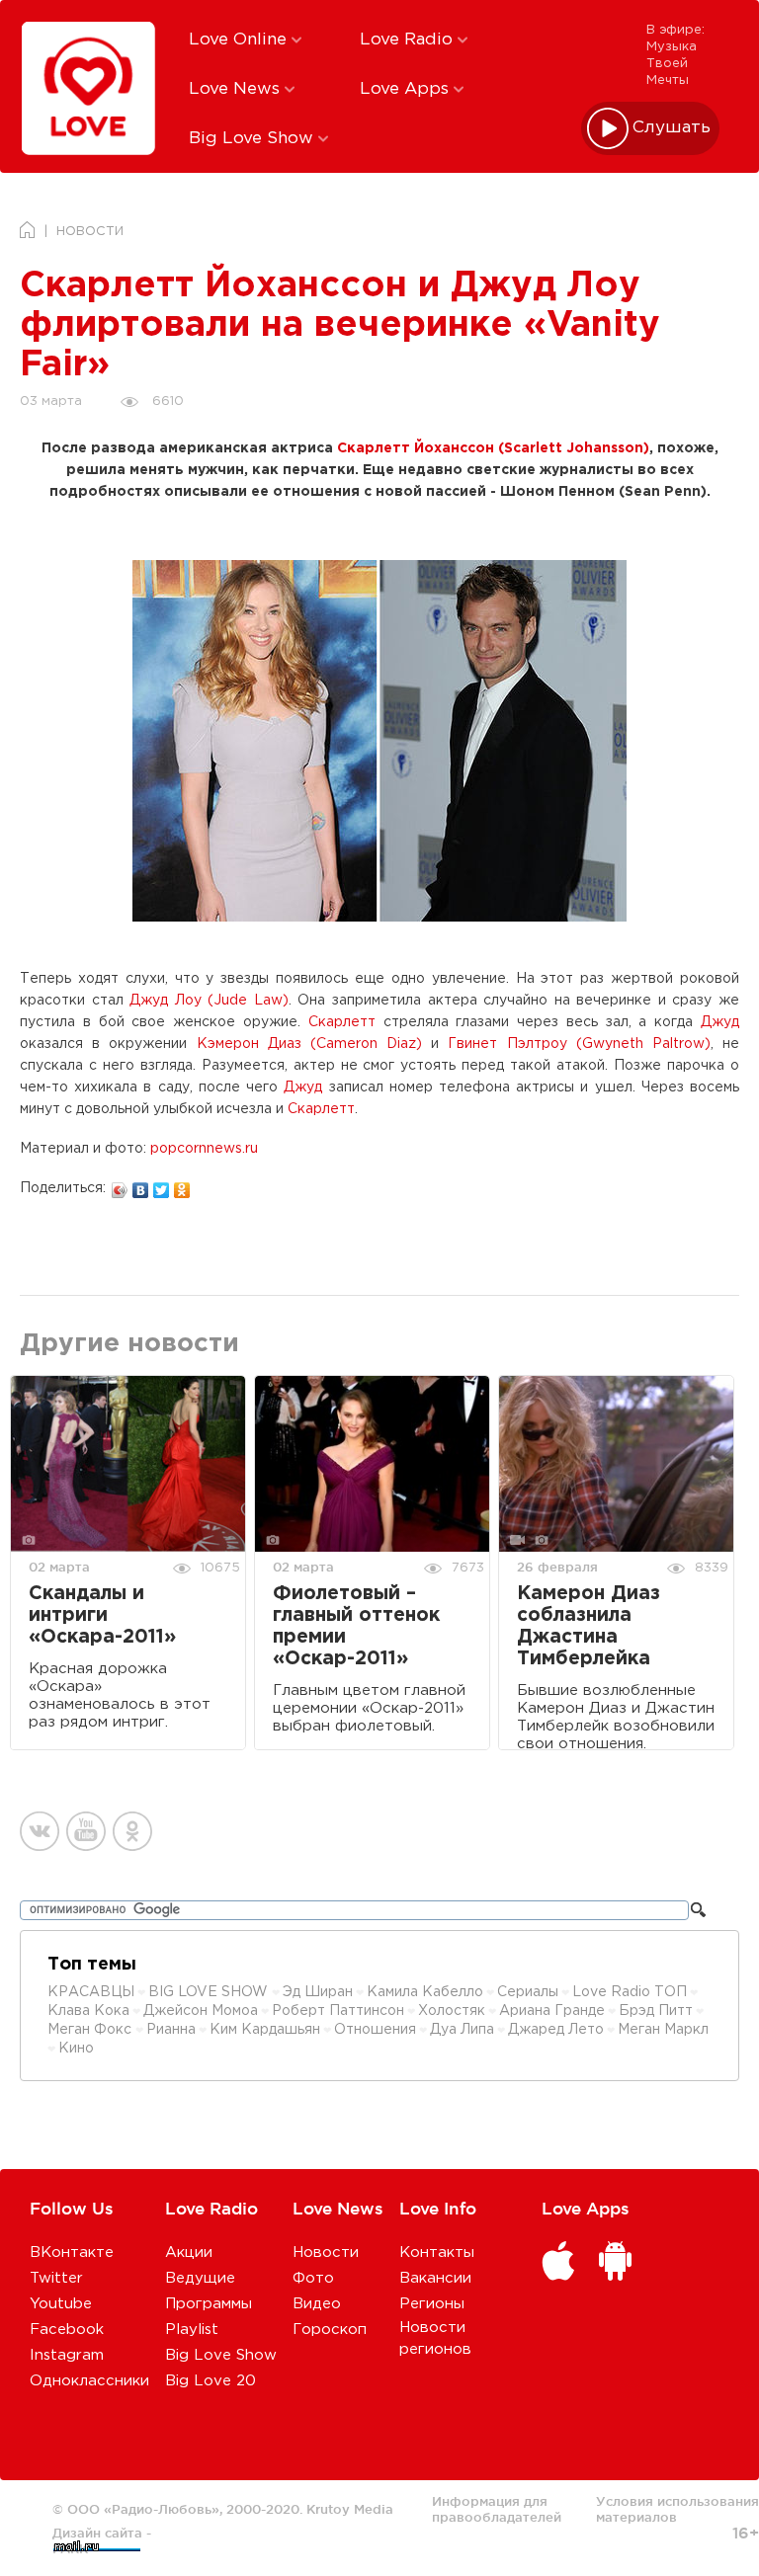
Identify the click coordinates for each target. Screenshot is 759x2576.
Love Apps (407, 89)
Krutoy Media (350, 2509)
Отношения (375, 2030)
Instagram (67, 2355)
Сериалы (528, 1992)
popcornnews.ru (204, 1149)
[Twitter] (162, 1185)
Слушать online (672, 128)
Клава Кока (88, 2011)
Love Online (240, 40)
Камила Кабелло (425, 1992)
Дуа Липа (462, 2030)
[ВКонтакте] (141, 1185)
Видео (317, 2304)
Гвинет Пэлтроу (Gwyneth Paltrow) (579, 1044)
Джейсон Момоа (201, 2011)
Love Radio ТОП (630, 1992)
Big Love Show (253, 139)
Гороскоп (330, 2330)
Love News (237, 89)
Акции (189, 2253)
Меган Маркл (663, 2030)
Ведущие (200, 2278)
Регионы (432, 2304)
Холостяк (452, 2011)
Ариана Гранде (552, 2011)
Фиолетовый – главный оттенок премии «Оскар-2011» (356, 1626)
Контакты (437, 2253)
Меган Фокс (91, 2030)
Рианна (171, 2030)
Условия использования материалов (677, 2509)
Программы (209, 2304)
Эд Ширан (318, 1992)
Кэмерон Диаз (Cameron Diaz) (310, 1044)
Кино (76, 2049)
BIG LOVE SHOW (210, 1992)
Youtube (61, 2304)
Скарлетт (342, 1022)
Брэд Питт (656, 2011)
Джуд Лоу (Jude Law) (209, 1001)
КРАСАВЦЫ (91, 1992)
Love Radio (409, 40)
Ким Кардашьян (265, 2030)
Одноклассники (89, 2381)
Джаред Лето (556, 2030)
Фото (313, 2278)
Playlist (192, 2330)
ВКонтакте (72, 2253)
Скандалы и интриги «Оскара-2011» (102, 1615)
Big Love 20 (211, 2381)
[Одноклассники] (182, 1185)
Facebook (67, 2330)
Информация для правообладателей (497, 2509)
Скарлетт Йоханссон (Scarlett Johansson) (493, 448)
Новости (326, 2253)
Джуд (720, 1022)
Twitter (56, 2278)
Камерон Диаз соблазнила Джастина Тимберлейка (589, 1626)
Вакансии (435, 2278)
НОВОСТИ (90, 232)
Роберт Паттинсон (338, 2011)
